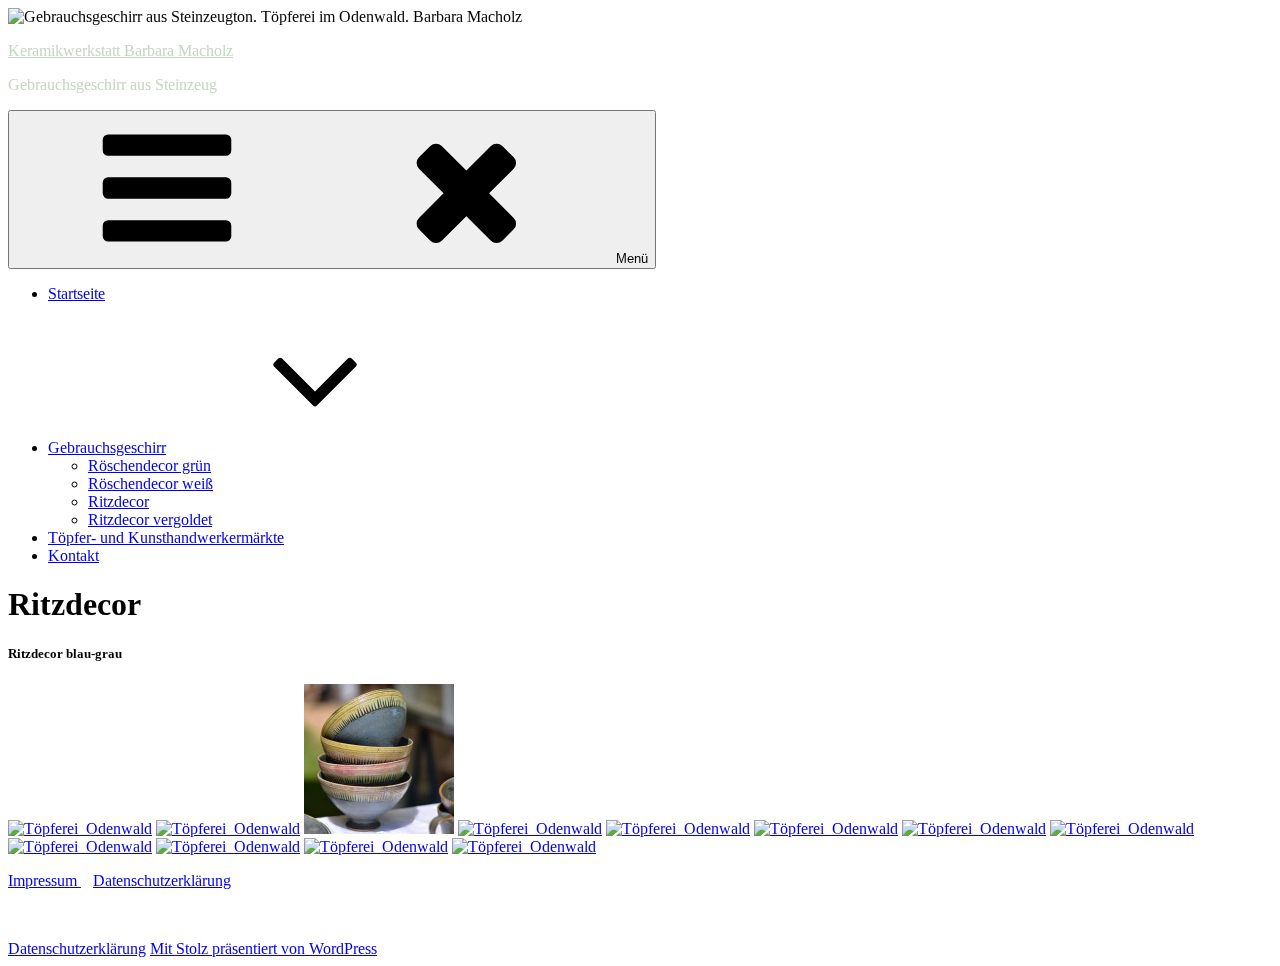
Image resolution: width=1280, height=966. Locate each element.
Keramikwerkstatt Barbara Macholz (120, 50)
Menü (632, 258)
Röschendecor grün (149, 465)
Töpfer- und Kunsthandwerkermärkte (166, 537)
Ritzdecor (118, 501)
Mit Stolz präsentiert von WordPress (263, 948)
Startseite (76, 293)
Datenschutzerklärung (162, 880)
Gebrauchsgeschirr (107, 447)
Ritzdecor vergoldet (150, 519)
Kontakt (73, 555)
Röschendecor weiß (150, 483)
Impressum (44, 880)
